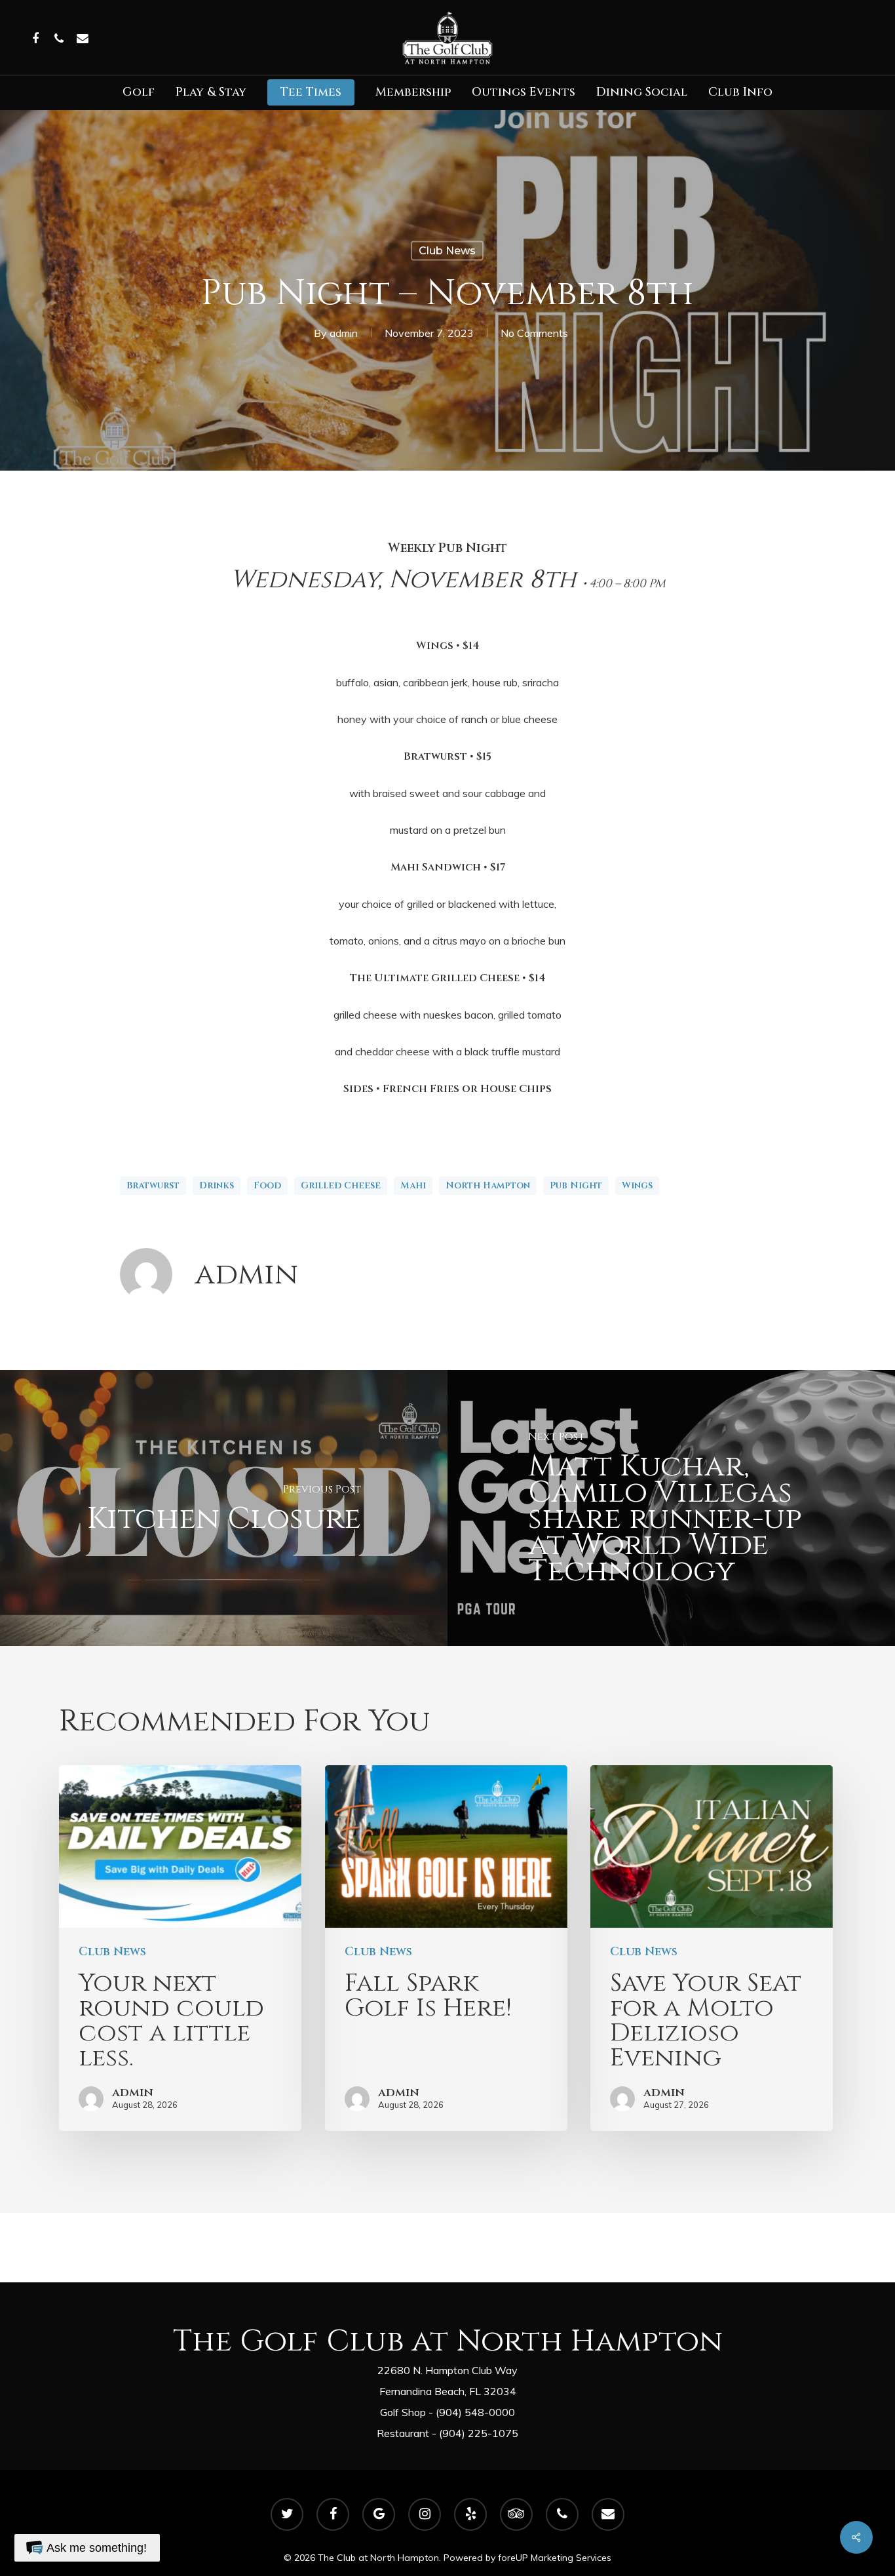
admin (344, 332)
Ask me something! (97, 2548)
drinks (217, 1185)
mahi (413, 1185)
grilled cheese (341, 1185)
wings (637, 1185)
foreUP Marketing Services (555, 2558)
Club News (447, 250)
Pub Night (576, 1185)
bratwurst (153, 1185)
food (267, 1185)
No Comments (534, 332)
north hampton (488, 1185)
